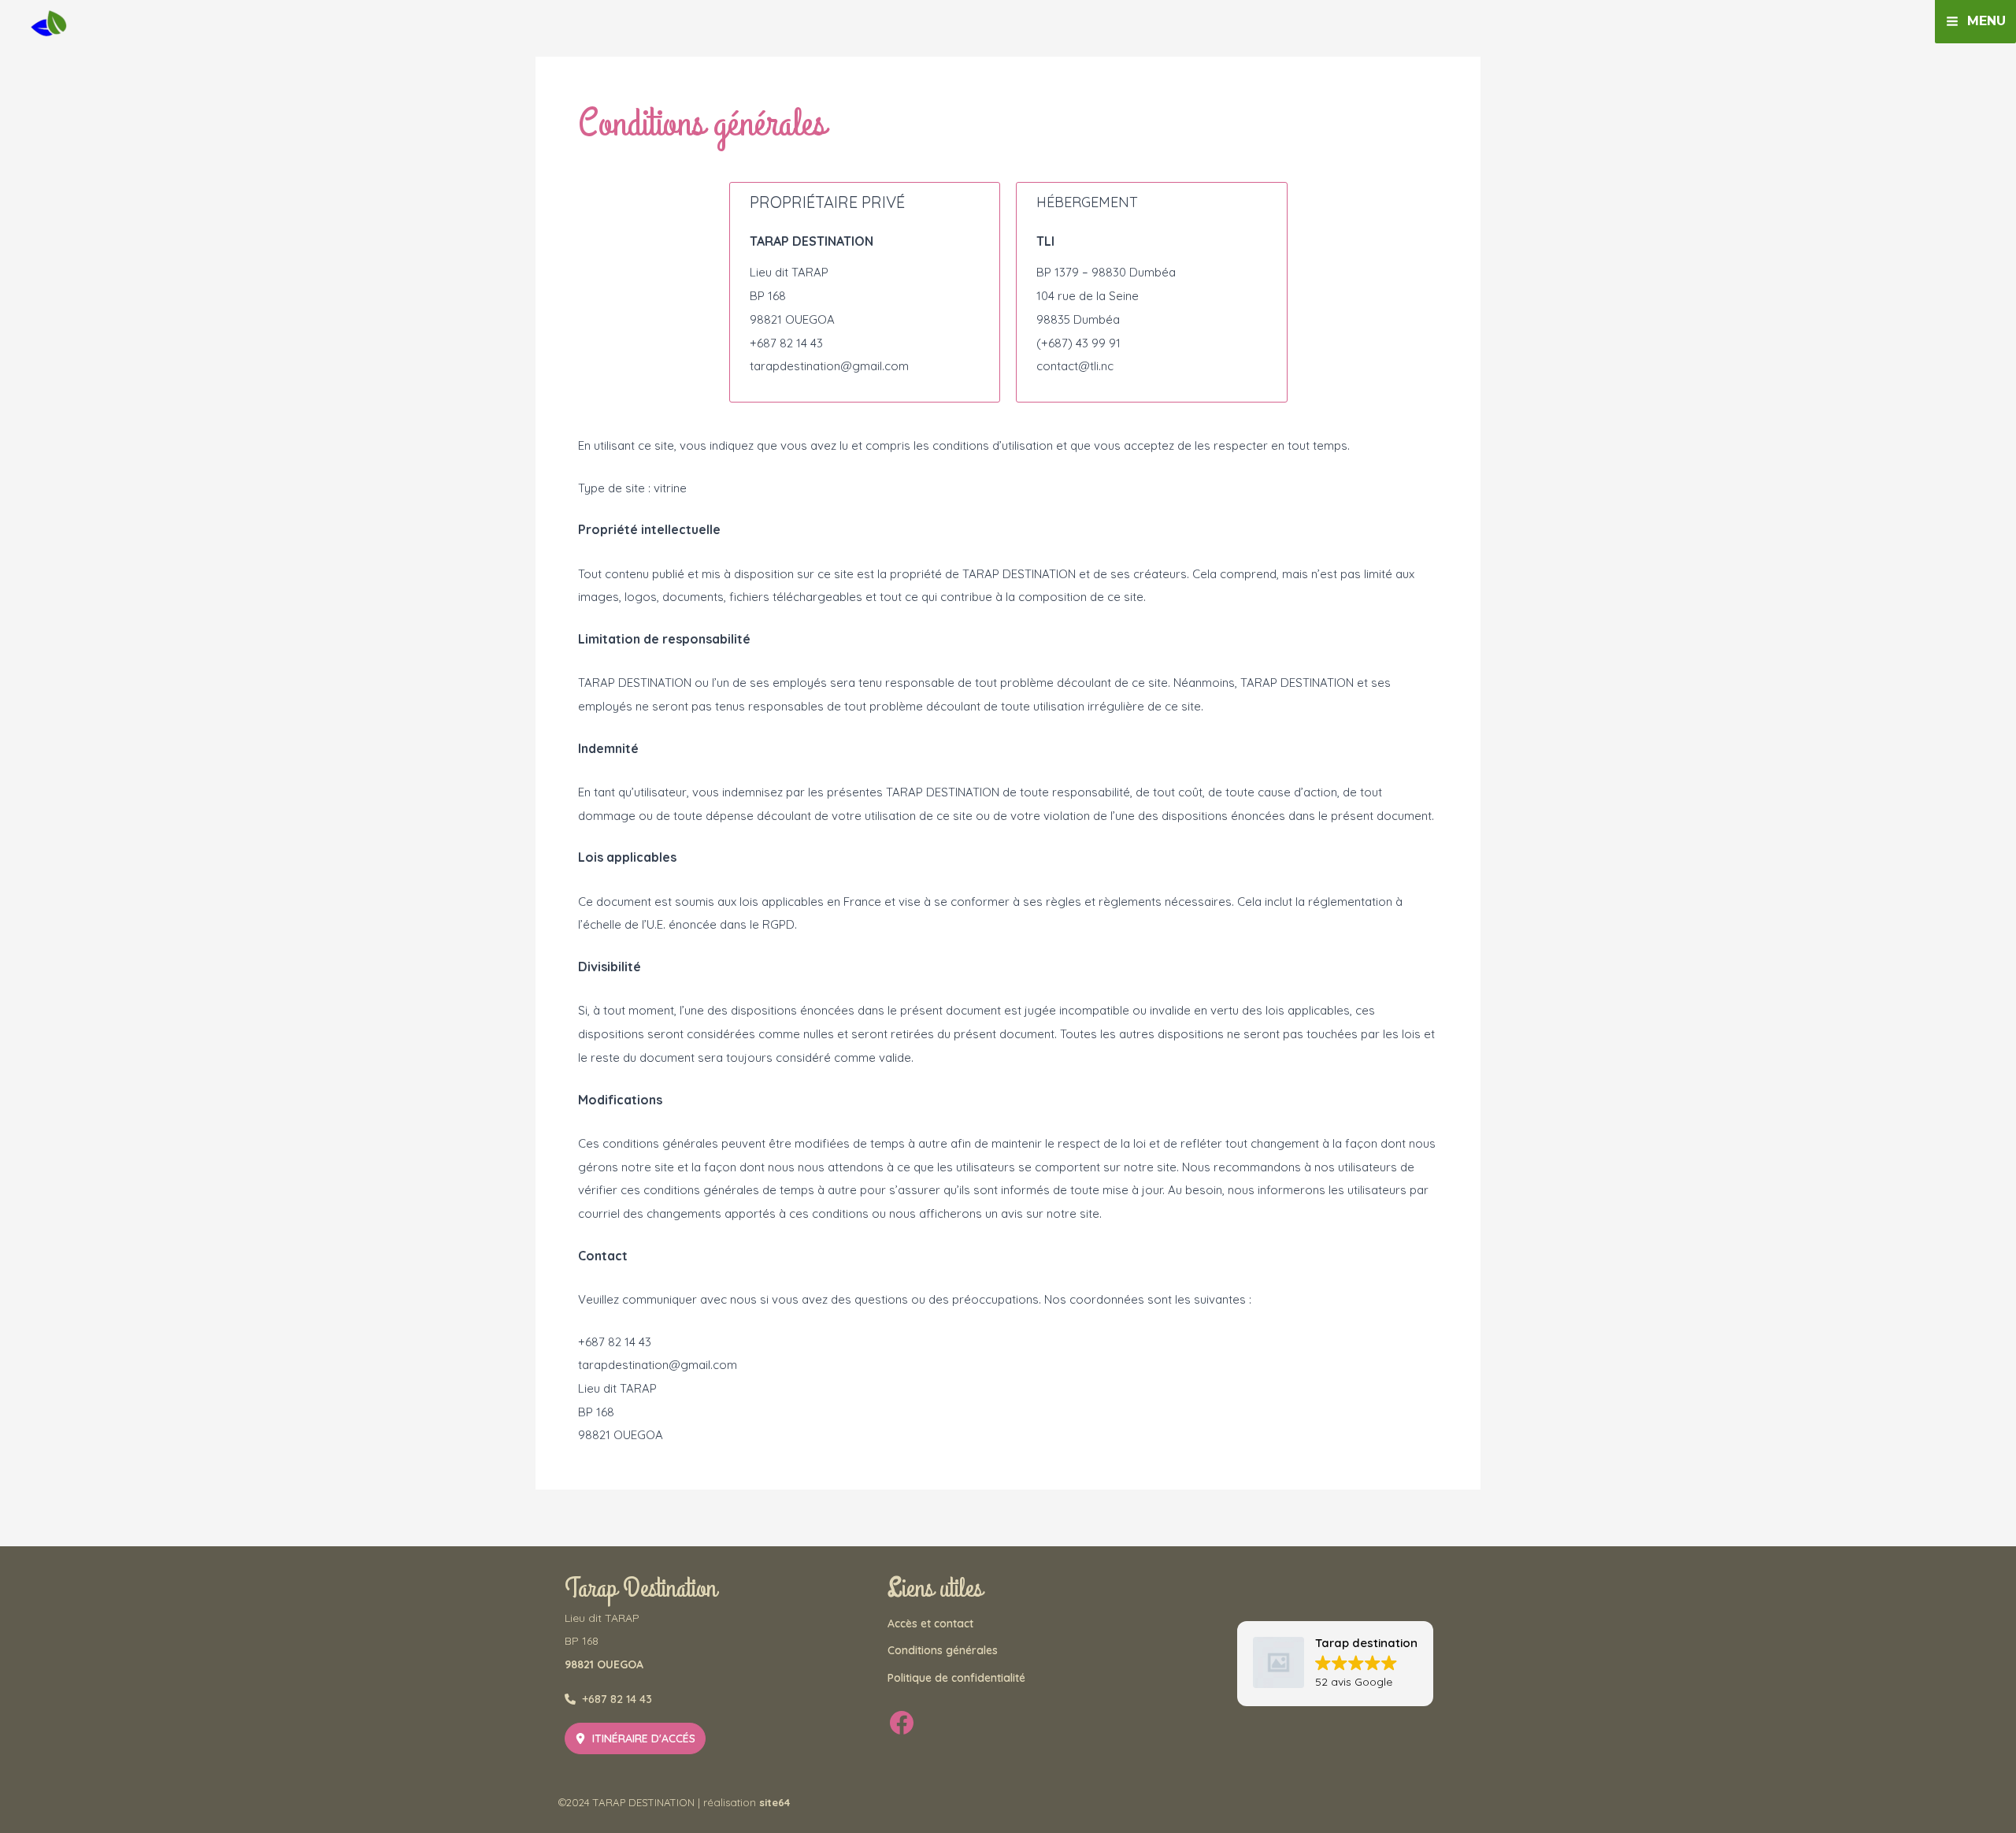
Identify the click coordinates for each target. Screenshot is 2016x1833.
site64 (775, 1802)
